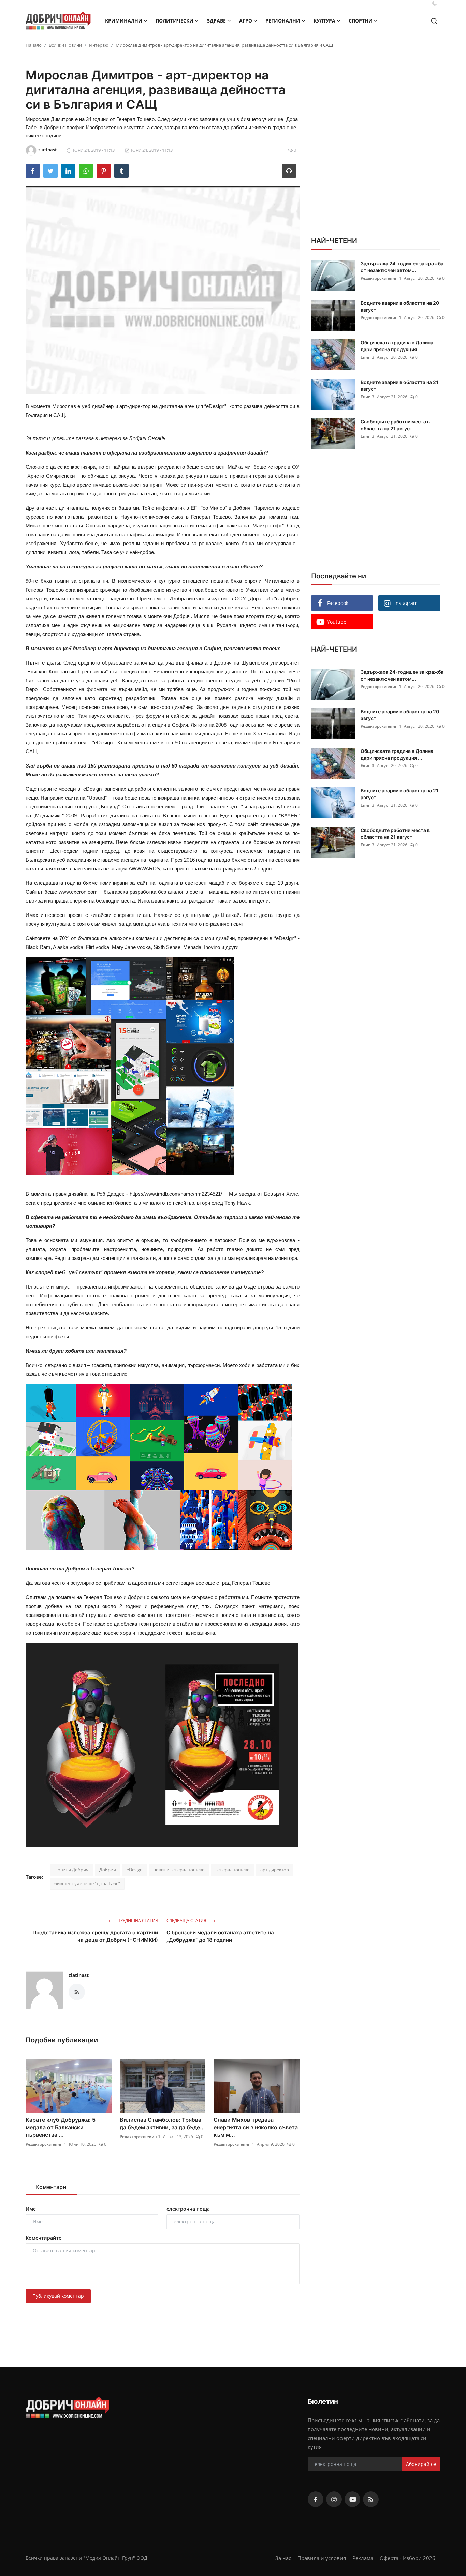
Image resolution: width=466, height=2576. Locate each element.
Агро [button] (246, 21)
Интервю (99, 45)
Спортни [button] (361, 21)
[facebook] (316, 2499)
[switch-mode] (435, 3)
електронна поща (188, 2209)
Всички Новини (65, 45)
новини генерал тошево (179, 1870)
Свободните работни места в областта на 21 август (395, 425)
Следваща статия (187, 1920)
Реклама (363, 2558)
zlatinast (79, 1975)
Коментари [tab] (51, 2187)
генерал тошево (232, 1870)
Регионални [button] (283, 21)
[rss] (371, 2499)
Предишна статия (137, 1920)
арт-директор (275, 1870)
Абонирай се (421, 2464)
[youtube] (352, 2499)
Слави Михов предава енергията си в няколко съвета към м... (256, 2127)
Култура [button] (324, 21)
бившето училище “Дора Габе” (87, 1883)
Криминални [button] (124, 21)
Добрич (108, 1870)
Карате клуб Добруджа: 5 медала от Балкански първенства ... (61, 2127)
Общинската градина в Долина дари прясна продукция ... (397, 346)
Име (31, 2209)
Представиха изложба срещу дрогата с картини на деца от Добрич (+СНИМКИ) (95, 1936)
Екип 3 (367, 357)
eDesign (135, 1870)
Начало (34, 45)
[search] (434, 21)
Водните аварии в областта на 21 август (399, 385)
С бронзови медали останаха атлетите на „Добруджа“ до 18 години (220, 1936)
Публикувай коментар (58, 2296)
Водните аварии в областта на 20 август (400, 306)
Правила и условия (322, 2558)
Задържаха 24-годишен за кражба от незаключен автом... (402, 267)
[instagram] (334, 2499)
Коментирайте (43, 2238)
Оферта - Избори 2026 (407, 2558)
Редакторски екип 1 (46, 2144)
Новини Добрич (71, 1870)
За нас (283, 2558)
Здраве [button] (216, 21)
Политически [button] (174, 21)
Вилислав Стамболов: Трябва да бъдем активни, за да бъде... (162, 2124)
